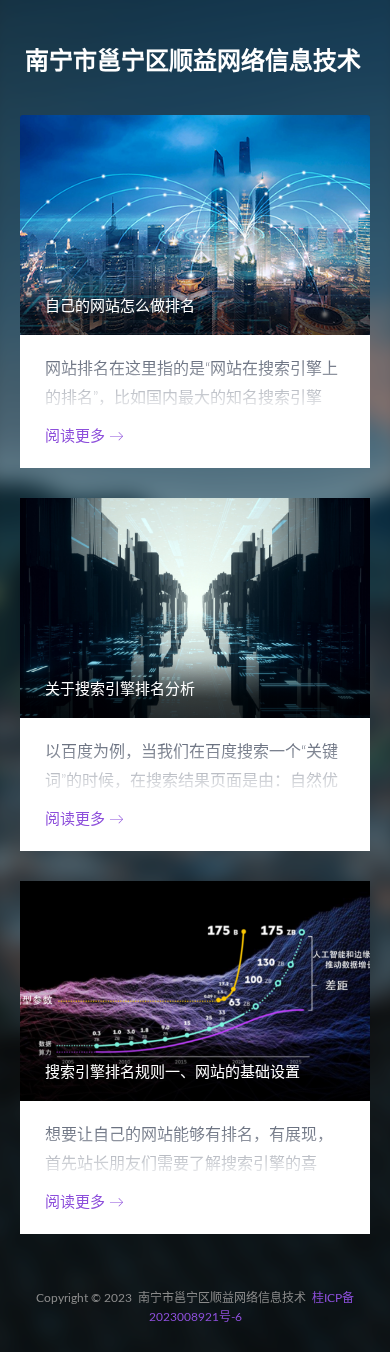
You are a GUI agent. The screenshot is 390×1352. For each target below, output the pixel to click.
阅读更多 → (84, 436)
